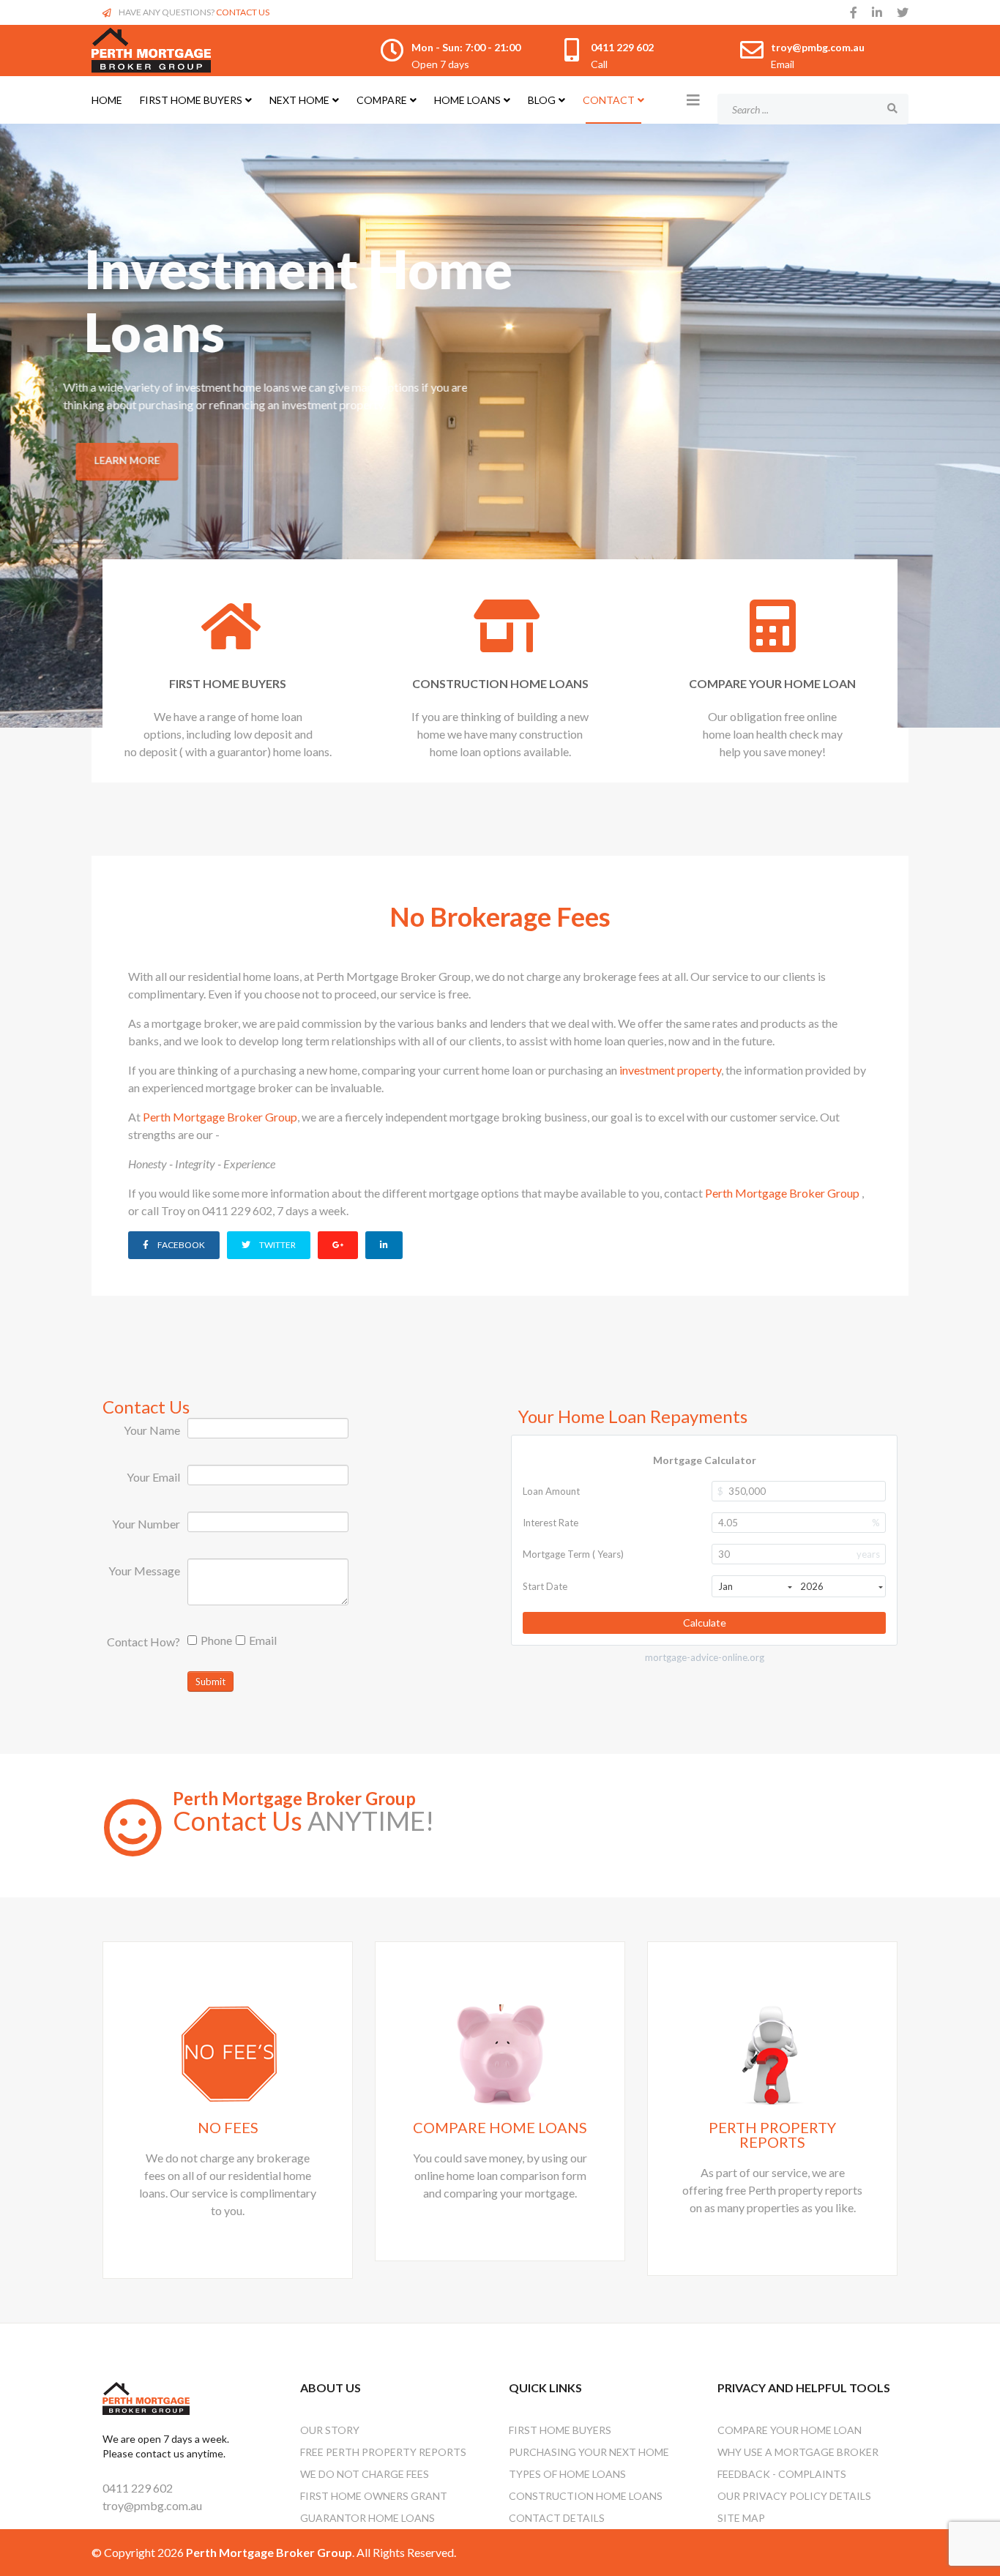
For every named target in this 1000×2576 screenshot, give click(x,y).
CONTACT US (243, 12)
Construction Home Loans (586, 2496)
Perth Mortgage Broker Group (220, 1117)
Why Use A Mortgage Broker (798, 2452)
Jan (725, 1586)
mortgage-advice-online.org (705, 1658)
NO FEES (228, 2127)
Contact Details (557, 2518)
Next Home (299, 100)
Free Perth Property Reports (383, 2452)
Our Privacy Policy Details (794, 2496)
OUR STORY (330, 2430)
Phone (216, 1640)
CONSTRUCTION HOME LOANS (500, 683)
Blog (542, 100)
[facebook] (854, 12)
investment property (670, 1070)
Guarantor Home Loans (367, 2518)
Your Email (153, 1477)
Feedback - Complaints (782, 2474)
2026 (812, 1586)
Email (263, 1640)
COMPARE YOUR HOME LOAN (772, 683)
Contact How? (143, 1642)
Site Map (741, 2518)
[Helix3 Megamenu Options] (693, 100)
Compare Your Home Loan (790, 2430)
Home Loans (467, 100)
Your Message (144, 1571)
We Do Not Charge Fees (365, 2474)
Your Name (152, 1430)
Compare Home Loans (500, 2127)
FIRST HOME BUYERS (228, 683)
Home (107, 100)
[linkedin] (877, 12)
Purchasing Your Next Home (589, 2452)
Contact (609, 100)
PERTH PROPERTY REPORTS (772, 2135)
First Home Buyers (191, 100)
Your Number (146, 1524)
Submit (210, 1681)
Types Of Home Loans (567, 2474)
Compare (382, 100)
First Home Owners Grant (374, 2496)
